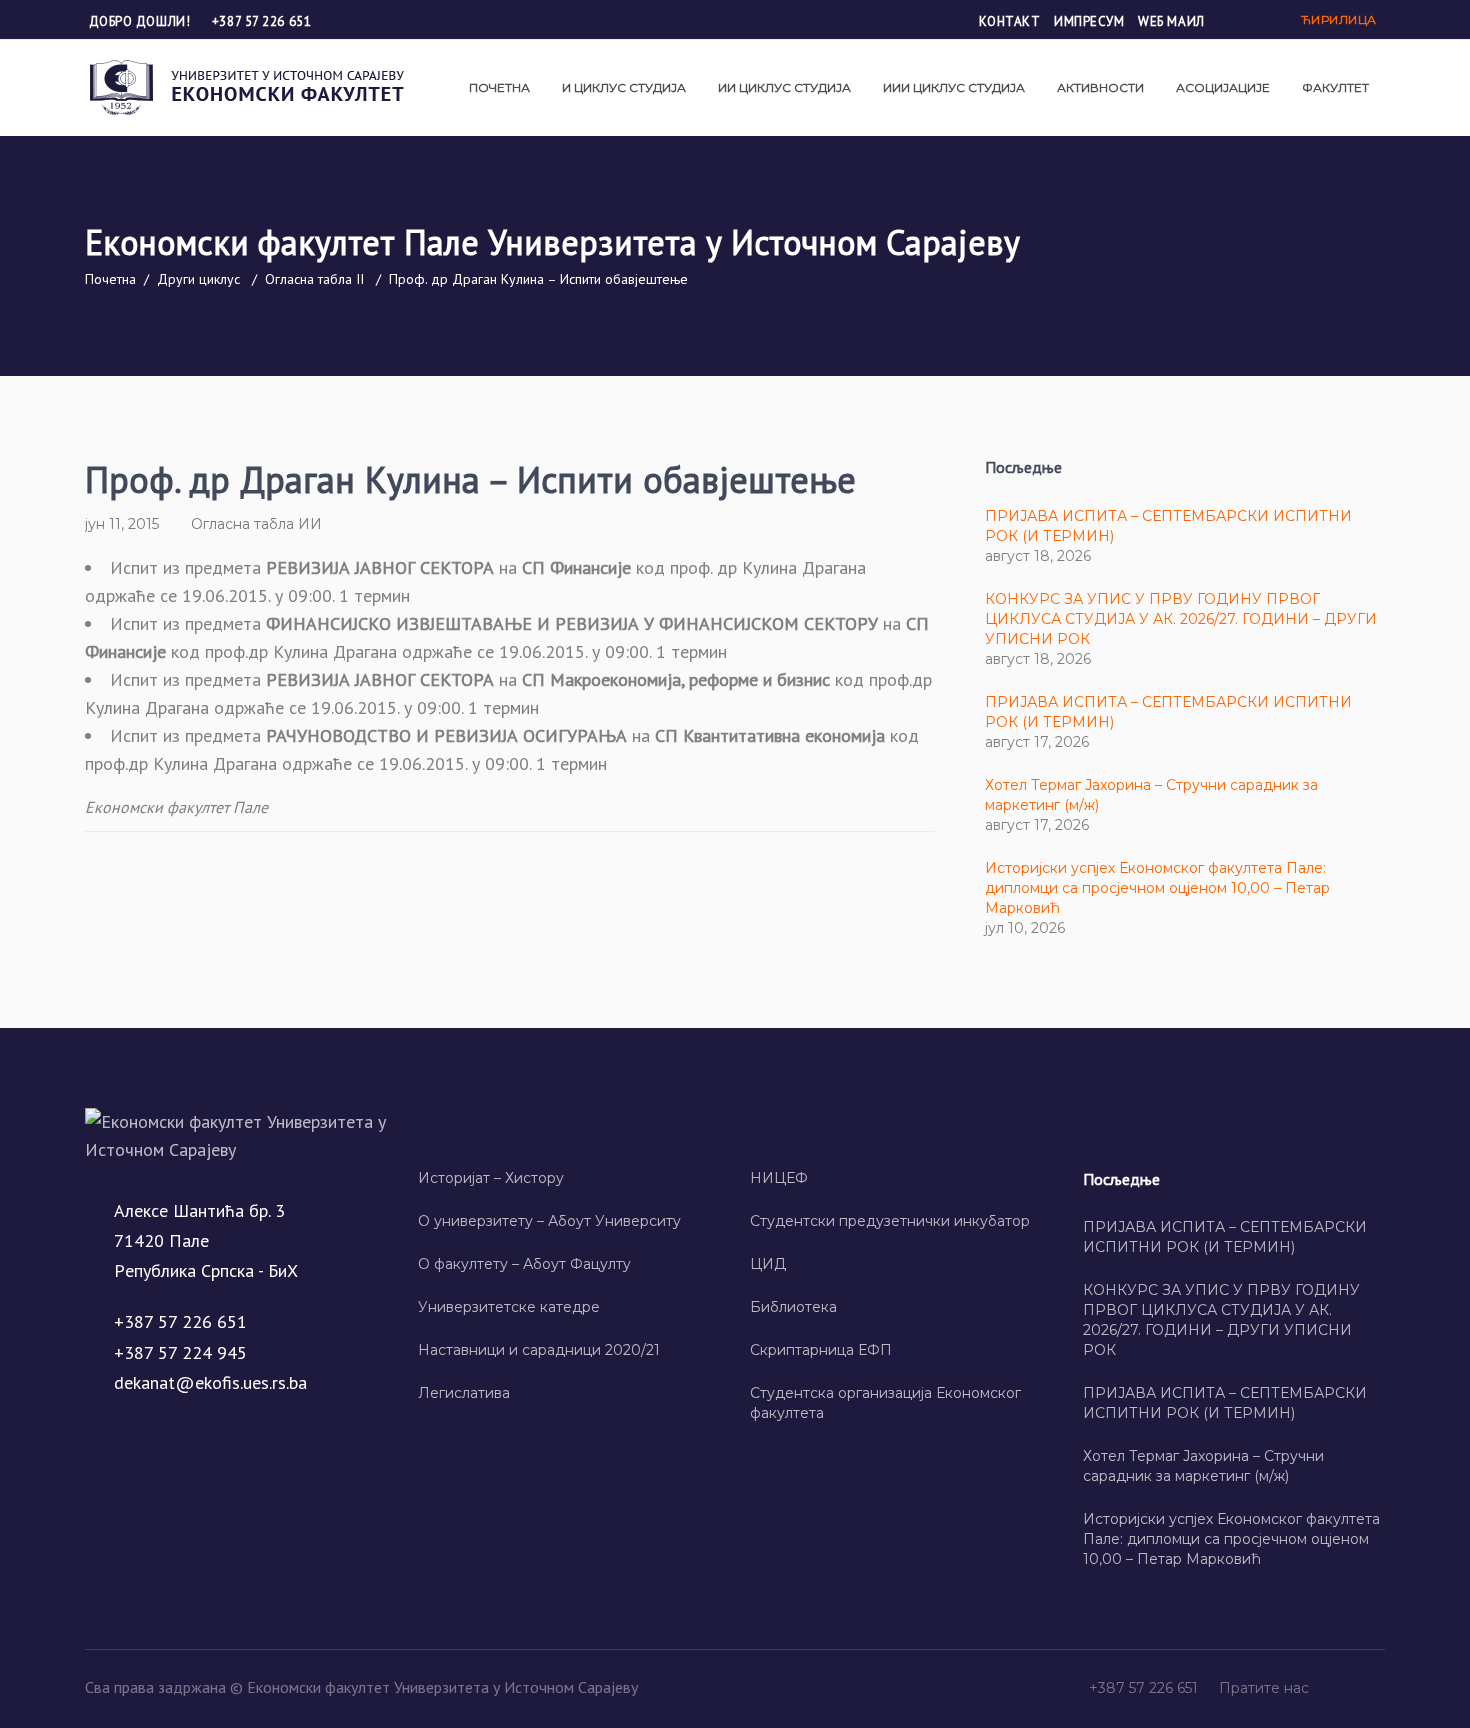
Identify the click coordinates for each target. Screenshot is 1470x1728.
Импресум (1089, 21)
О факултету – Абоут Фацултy (524, 1264)
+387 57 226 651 (261, 21)
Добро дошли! (141, 21)
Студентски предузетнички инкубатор (890, 1221)
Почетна (110, 279)
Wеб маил (1171, 21)
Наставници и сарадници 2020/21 (539, 1350)
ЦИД (768, 1264)
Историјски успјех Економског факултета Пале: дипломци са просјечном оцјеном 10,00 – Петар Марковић (1157, 888)
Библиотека (793, 1307)
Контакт (1010, 21)
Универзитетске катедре (509, 1307)
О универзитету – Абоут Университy (549, 1221)
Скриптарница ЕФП (821, 1350)
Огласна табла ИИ (256, 524)
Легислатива (464, 1393)
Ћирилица (1339, 19)
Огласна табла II (314, 279)
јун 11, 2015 (122, 524)
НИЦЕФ (779, 1178)
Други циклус (198, 279)
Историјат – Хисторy (491, 1178)
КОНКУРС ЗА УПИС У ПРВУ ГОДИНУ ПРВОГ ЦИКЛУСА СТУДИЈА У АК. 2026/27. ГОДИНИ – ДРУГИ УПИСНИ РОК (1181, 619)
